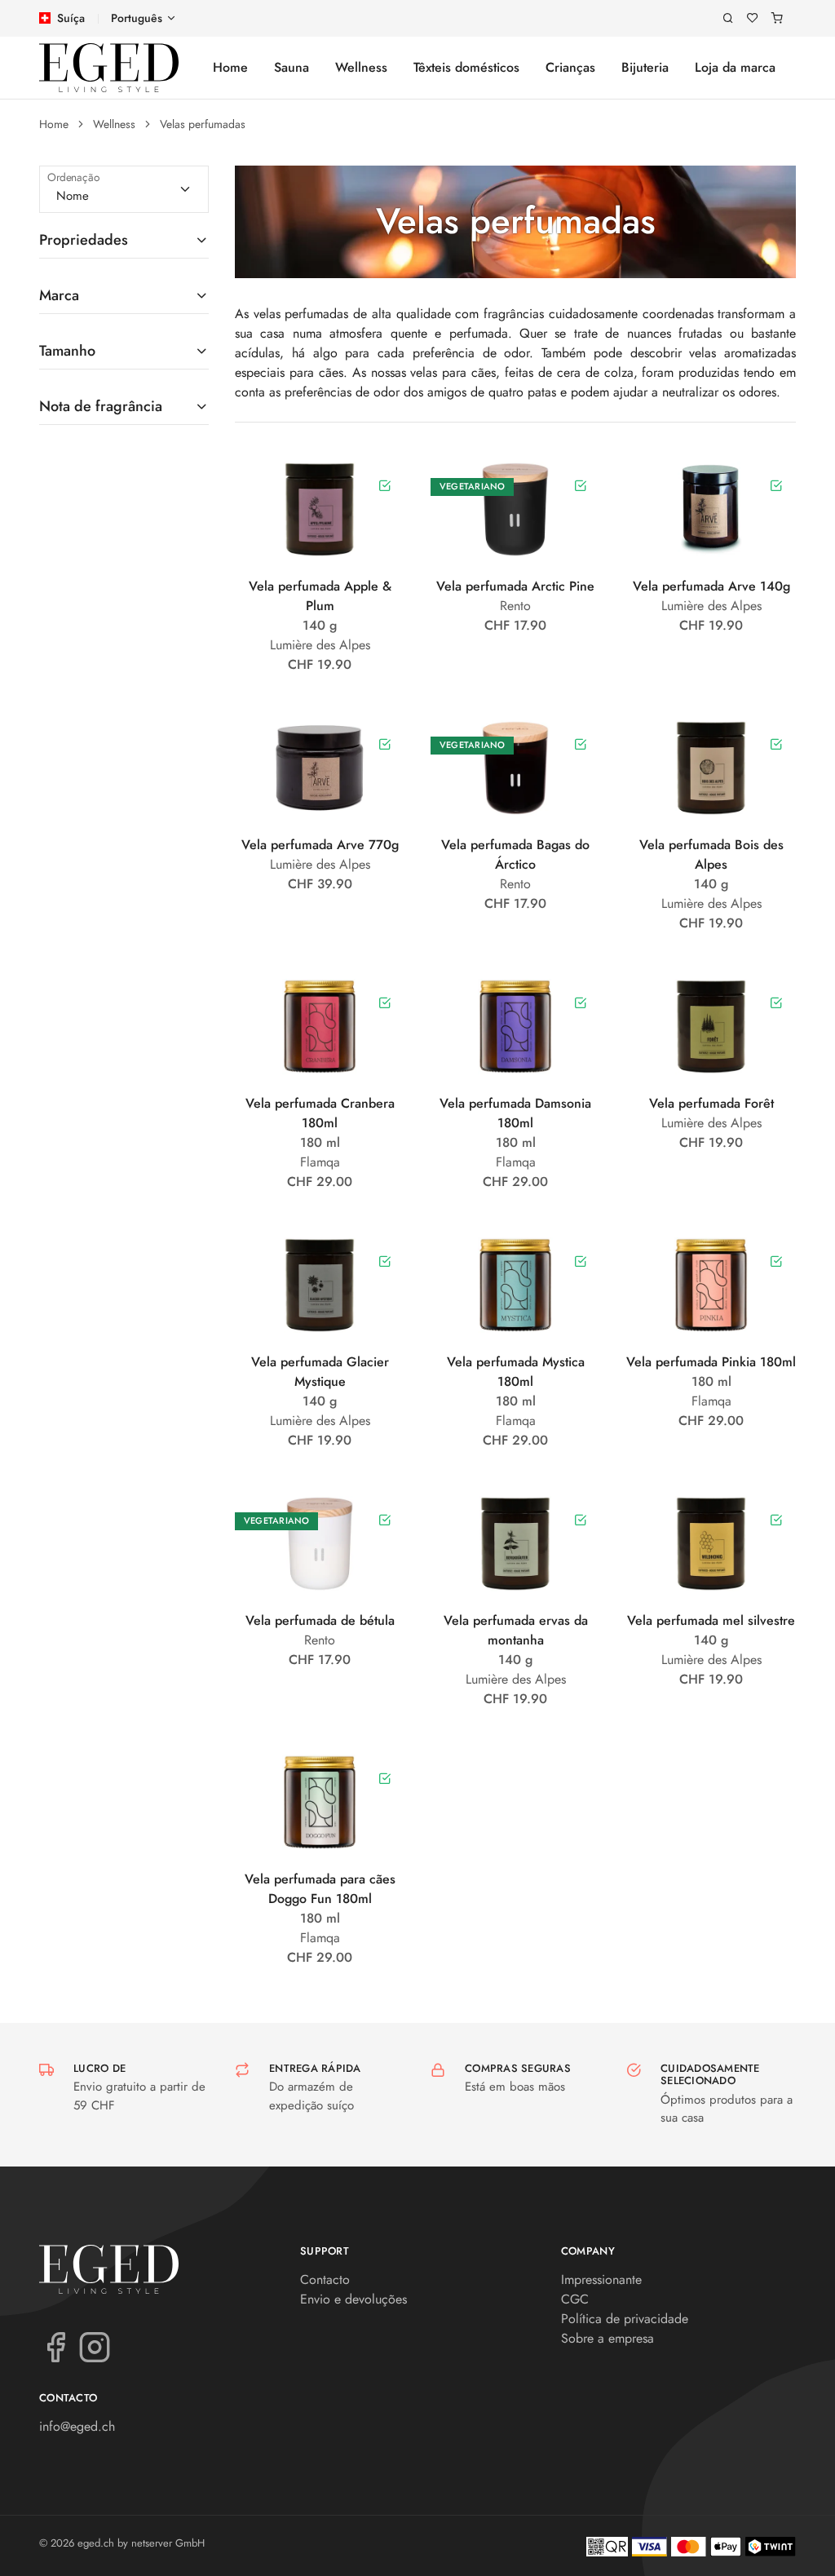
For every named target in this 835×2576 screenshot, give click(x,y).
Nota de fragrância (101, 406)
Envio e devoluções (353, 2299)
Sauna (292, 67)
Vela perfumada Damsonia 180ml (515, 1113)
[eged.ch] (109, 68)
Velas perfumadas (203, 124)
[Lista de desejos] (753, 18)
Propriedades (84, 240)
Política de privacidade (625, 2319)
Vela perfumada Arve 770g (320, 845)
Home (230, 67)
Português (137, 18)
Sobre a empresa (607, 2338)
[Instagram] (95, 2346)
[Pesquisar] (728, 18)
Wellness (361, 67)
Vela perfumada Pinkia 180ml (711, 1362)
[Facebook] (55, 2346)
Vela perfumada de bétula (320, 1620)
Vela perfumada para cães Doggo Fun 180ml (320, 1889)
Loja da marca (735, 67)
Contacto (325, 2279)
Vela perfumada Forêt (711, 1103)
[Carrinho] (777, 18)
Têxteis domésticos (466, 67)
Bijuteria (645, 67)
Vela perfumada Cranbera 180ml (320, 1113)
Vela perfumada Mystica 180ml (516, 1372)
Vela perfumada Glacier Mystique (320, 1372)
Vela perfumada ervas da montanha (516, 1630)
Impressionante (601, 2279)
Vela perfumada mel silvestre (711, 1620)
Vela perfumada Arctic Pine (515, 586)
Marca (59, 295)
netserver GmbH (168, 2543)
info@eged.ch (77, 2426)
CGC (575, 2299)
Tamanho (67, 351)
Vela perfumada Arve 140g (711, 586)
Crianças (570, 67)
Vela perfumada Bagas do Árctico (515, 854)
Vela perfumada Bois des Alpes (711, 854)
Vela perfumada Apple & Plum (320, 596)
